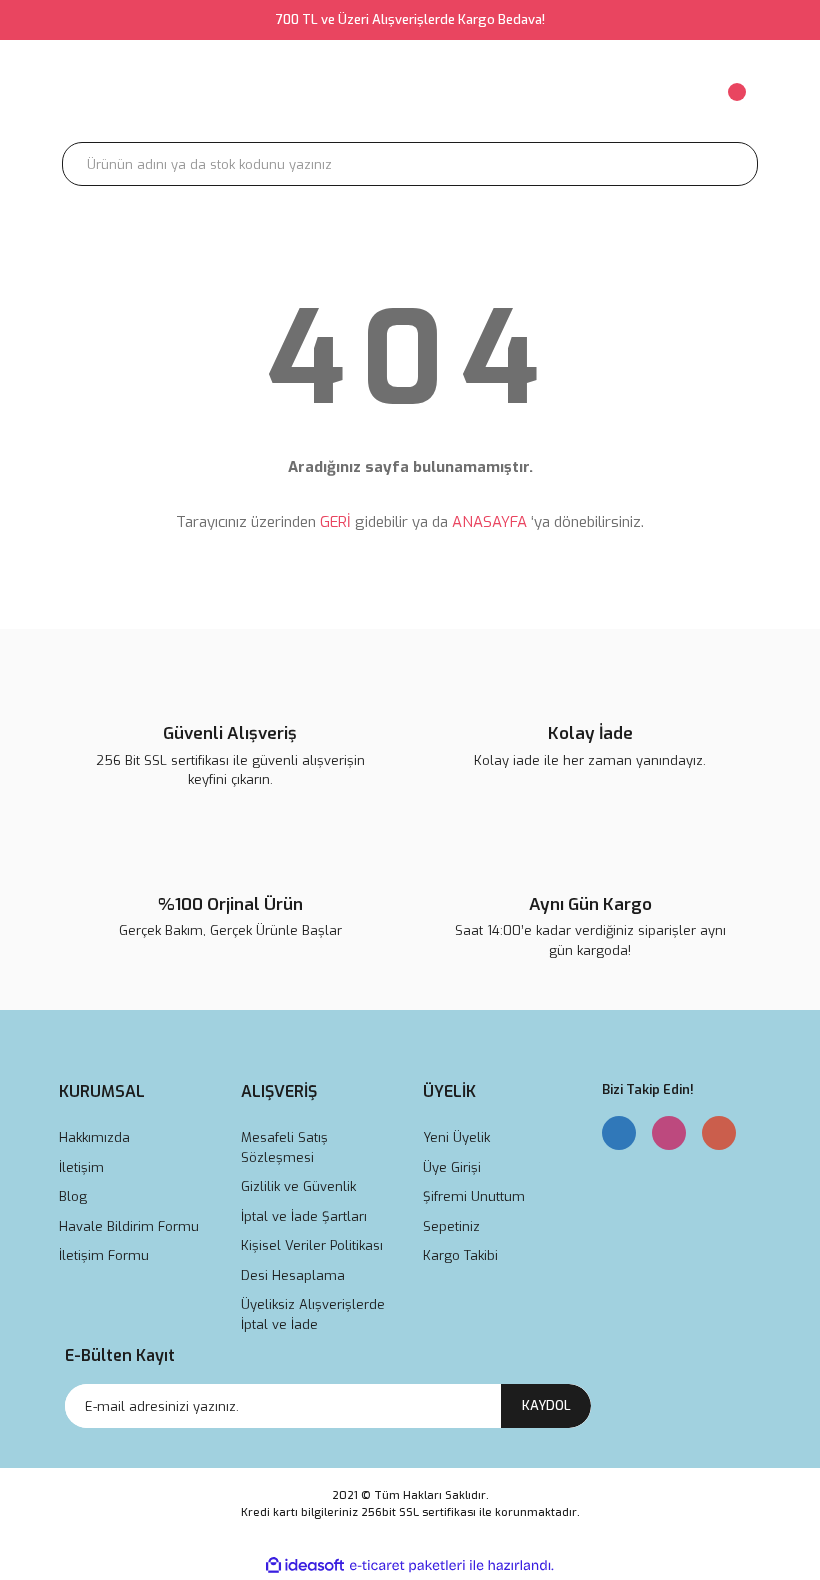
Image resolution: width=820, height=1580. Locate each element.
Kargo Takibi (460, 1255)
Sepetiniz (451, 1226)
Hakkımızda (94, 1137)
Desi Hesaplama (293, 1275)
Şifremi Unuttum (474, 1196)
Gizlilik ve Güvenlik (298, 1186)
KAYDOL (546, 1405)
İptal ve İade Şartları (304, 1216)
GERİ (335, 522)
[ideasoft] (305, 1565)
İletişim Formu (104, 1255)
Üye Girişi (452, 1167)
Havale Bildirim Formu (129, 1226)
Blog (73, 1196)
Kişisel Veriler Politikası (312, 1245)
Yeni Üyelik (456, 1137)
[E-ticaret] (407, 1566)
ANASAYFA (489, 522)
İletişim (81, 1167)
